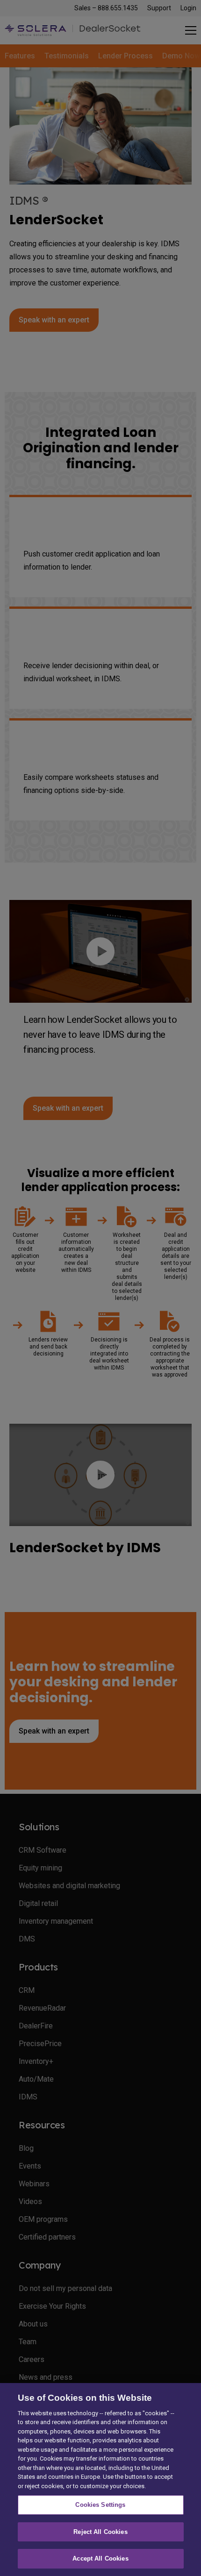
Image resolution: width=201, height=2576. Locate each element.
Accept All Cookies (100, 2558)
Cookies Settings (100, 2505)
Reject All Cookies (100, 2532)
